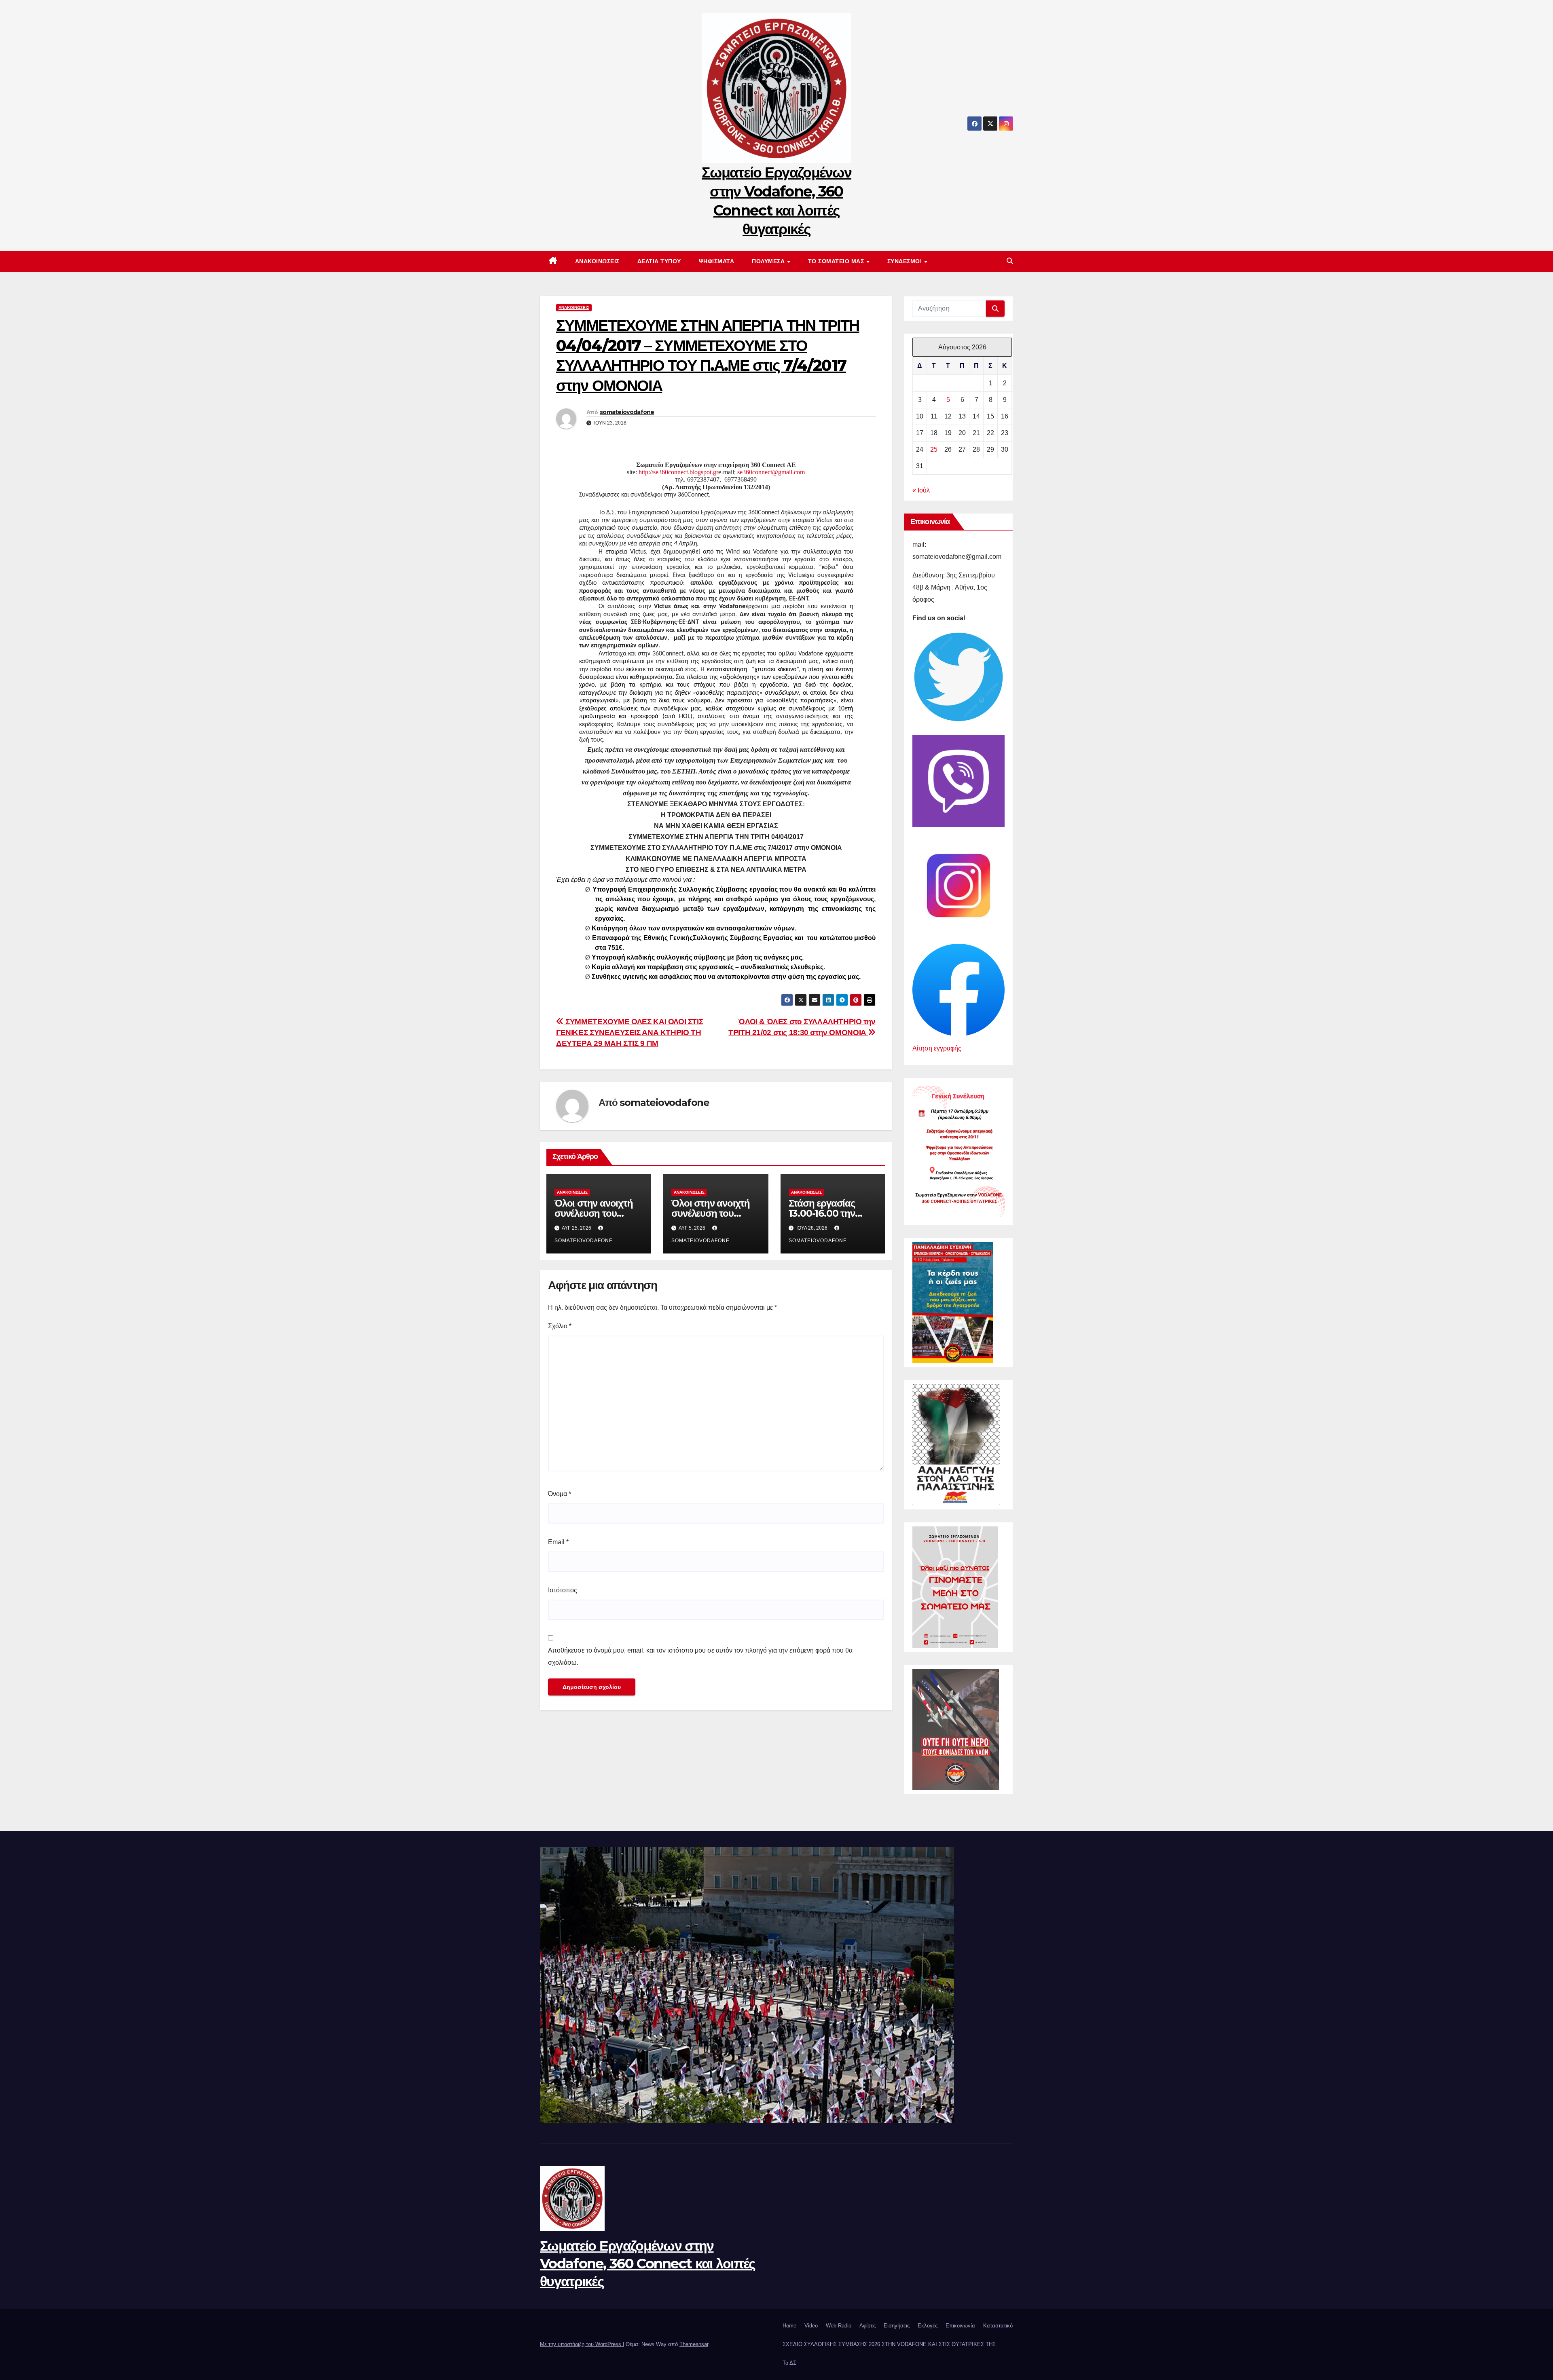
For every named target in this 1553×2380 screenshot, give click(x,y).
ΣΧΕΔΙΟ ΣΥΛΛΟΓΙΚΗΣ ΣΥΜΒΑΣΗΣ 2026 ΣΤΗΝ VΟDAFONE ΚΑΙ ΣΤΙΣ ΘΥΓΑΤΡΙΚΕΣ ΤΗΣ (889, 2344)
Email (558, 1542)
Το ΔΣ (789, 2363)
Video (811, 2326)
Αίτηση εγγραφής (937, 1048)
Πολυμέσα (769, 261)
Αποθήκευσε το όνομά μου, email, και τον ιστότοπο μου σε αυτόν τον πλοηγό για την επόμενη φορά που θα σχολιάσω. (700, 1656)
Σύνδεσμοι (906, 261)
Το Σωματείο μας (837, 261)
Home (789, 2326)
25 (934, 449)
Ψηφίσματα (717, 261)
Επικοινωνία (960, 2326)
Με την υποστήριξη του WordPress (581, 2344)
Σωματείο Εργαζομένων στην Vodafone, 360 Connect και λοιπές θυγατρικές (648, 2264)
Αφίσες (867, 2326)
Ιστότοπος (563, 1590)
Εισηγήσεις (897, 2326)
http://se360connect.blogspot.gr (678, 472)
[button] (1010, 261)
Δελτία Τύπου (659, 261)
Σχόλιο (560, 1326)
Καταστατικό (998, 2326)
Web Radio (839, 2326)
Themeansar (694, 2344)
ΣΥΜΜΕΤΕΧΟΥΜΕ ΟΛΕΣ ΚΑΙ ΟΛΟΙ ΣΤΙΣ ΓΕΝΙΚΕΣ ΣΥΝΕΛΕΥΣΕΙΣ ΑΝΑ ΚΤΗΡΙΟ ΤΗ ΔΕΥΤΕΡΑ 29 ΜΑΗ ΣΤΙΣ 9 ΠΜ (629, 1033)
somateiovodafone (627, 412)
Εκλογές (928, 2326)
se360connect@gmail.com (771, 472)
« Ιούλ (921, 490)
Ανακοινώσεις (597, 261)
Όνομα (560, 1494)
